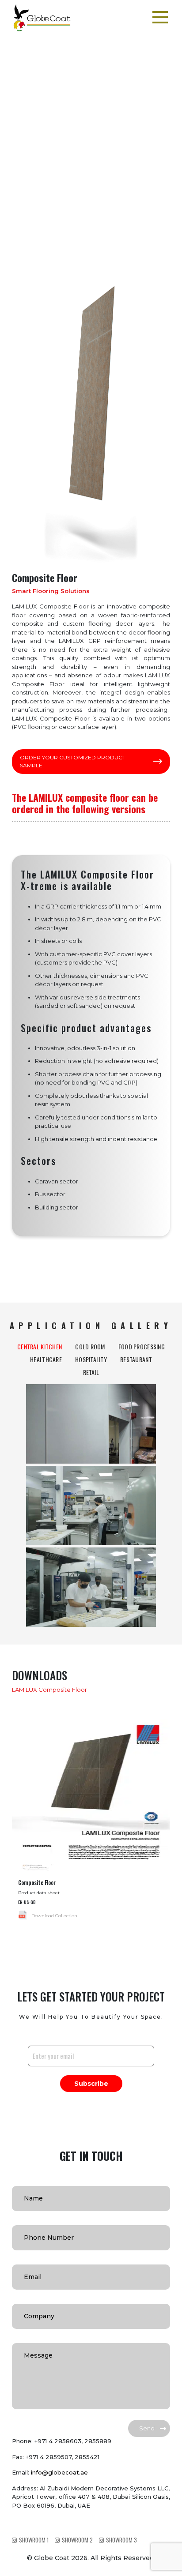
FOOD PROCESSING (142, 1345)
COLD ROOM (90, 1345)
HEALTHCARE (46, 1357)
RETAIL (91, 1370)
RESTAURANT (136, 1357)
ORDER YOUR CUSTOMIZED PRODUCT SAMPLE (73, 761)
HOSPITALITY (91, 1357)
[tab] (40, 1345)
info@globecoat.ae (59, 2472)
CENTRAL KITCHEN (40, 1345)
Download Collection (54, 1916)
